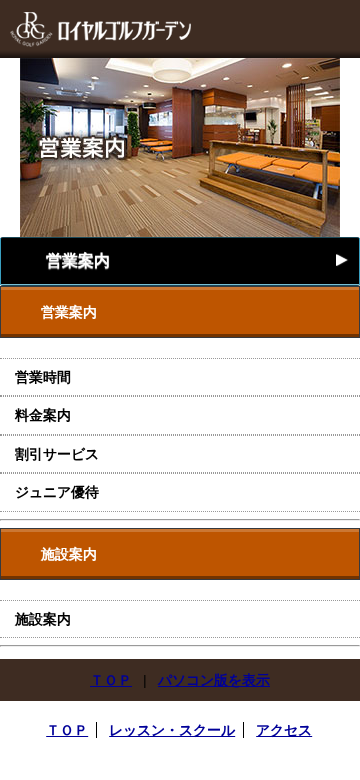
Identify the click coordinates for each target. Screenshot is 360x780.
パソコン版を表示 (214, 680)
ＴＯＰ (111, 680)
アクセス (284, 730)
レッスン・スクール (172, 730)
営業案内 (198, 260)
